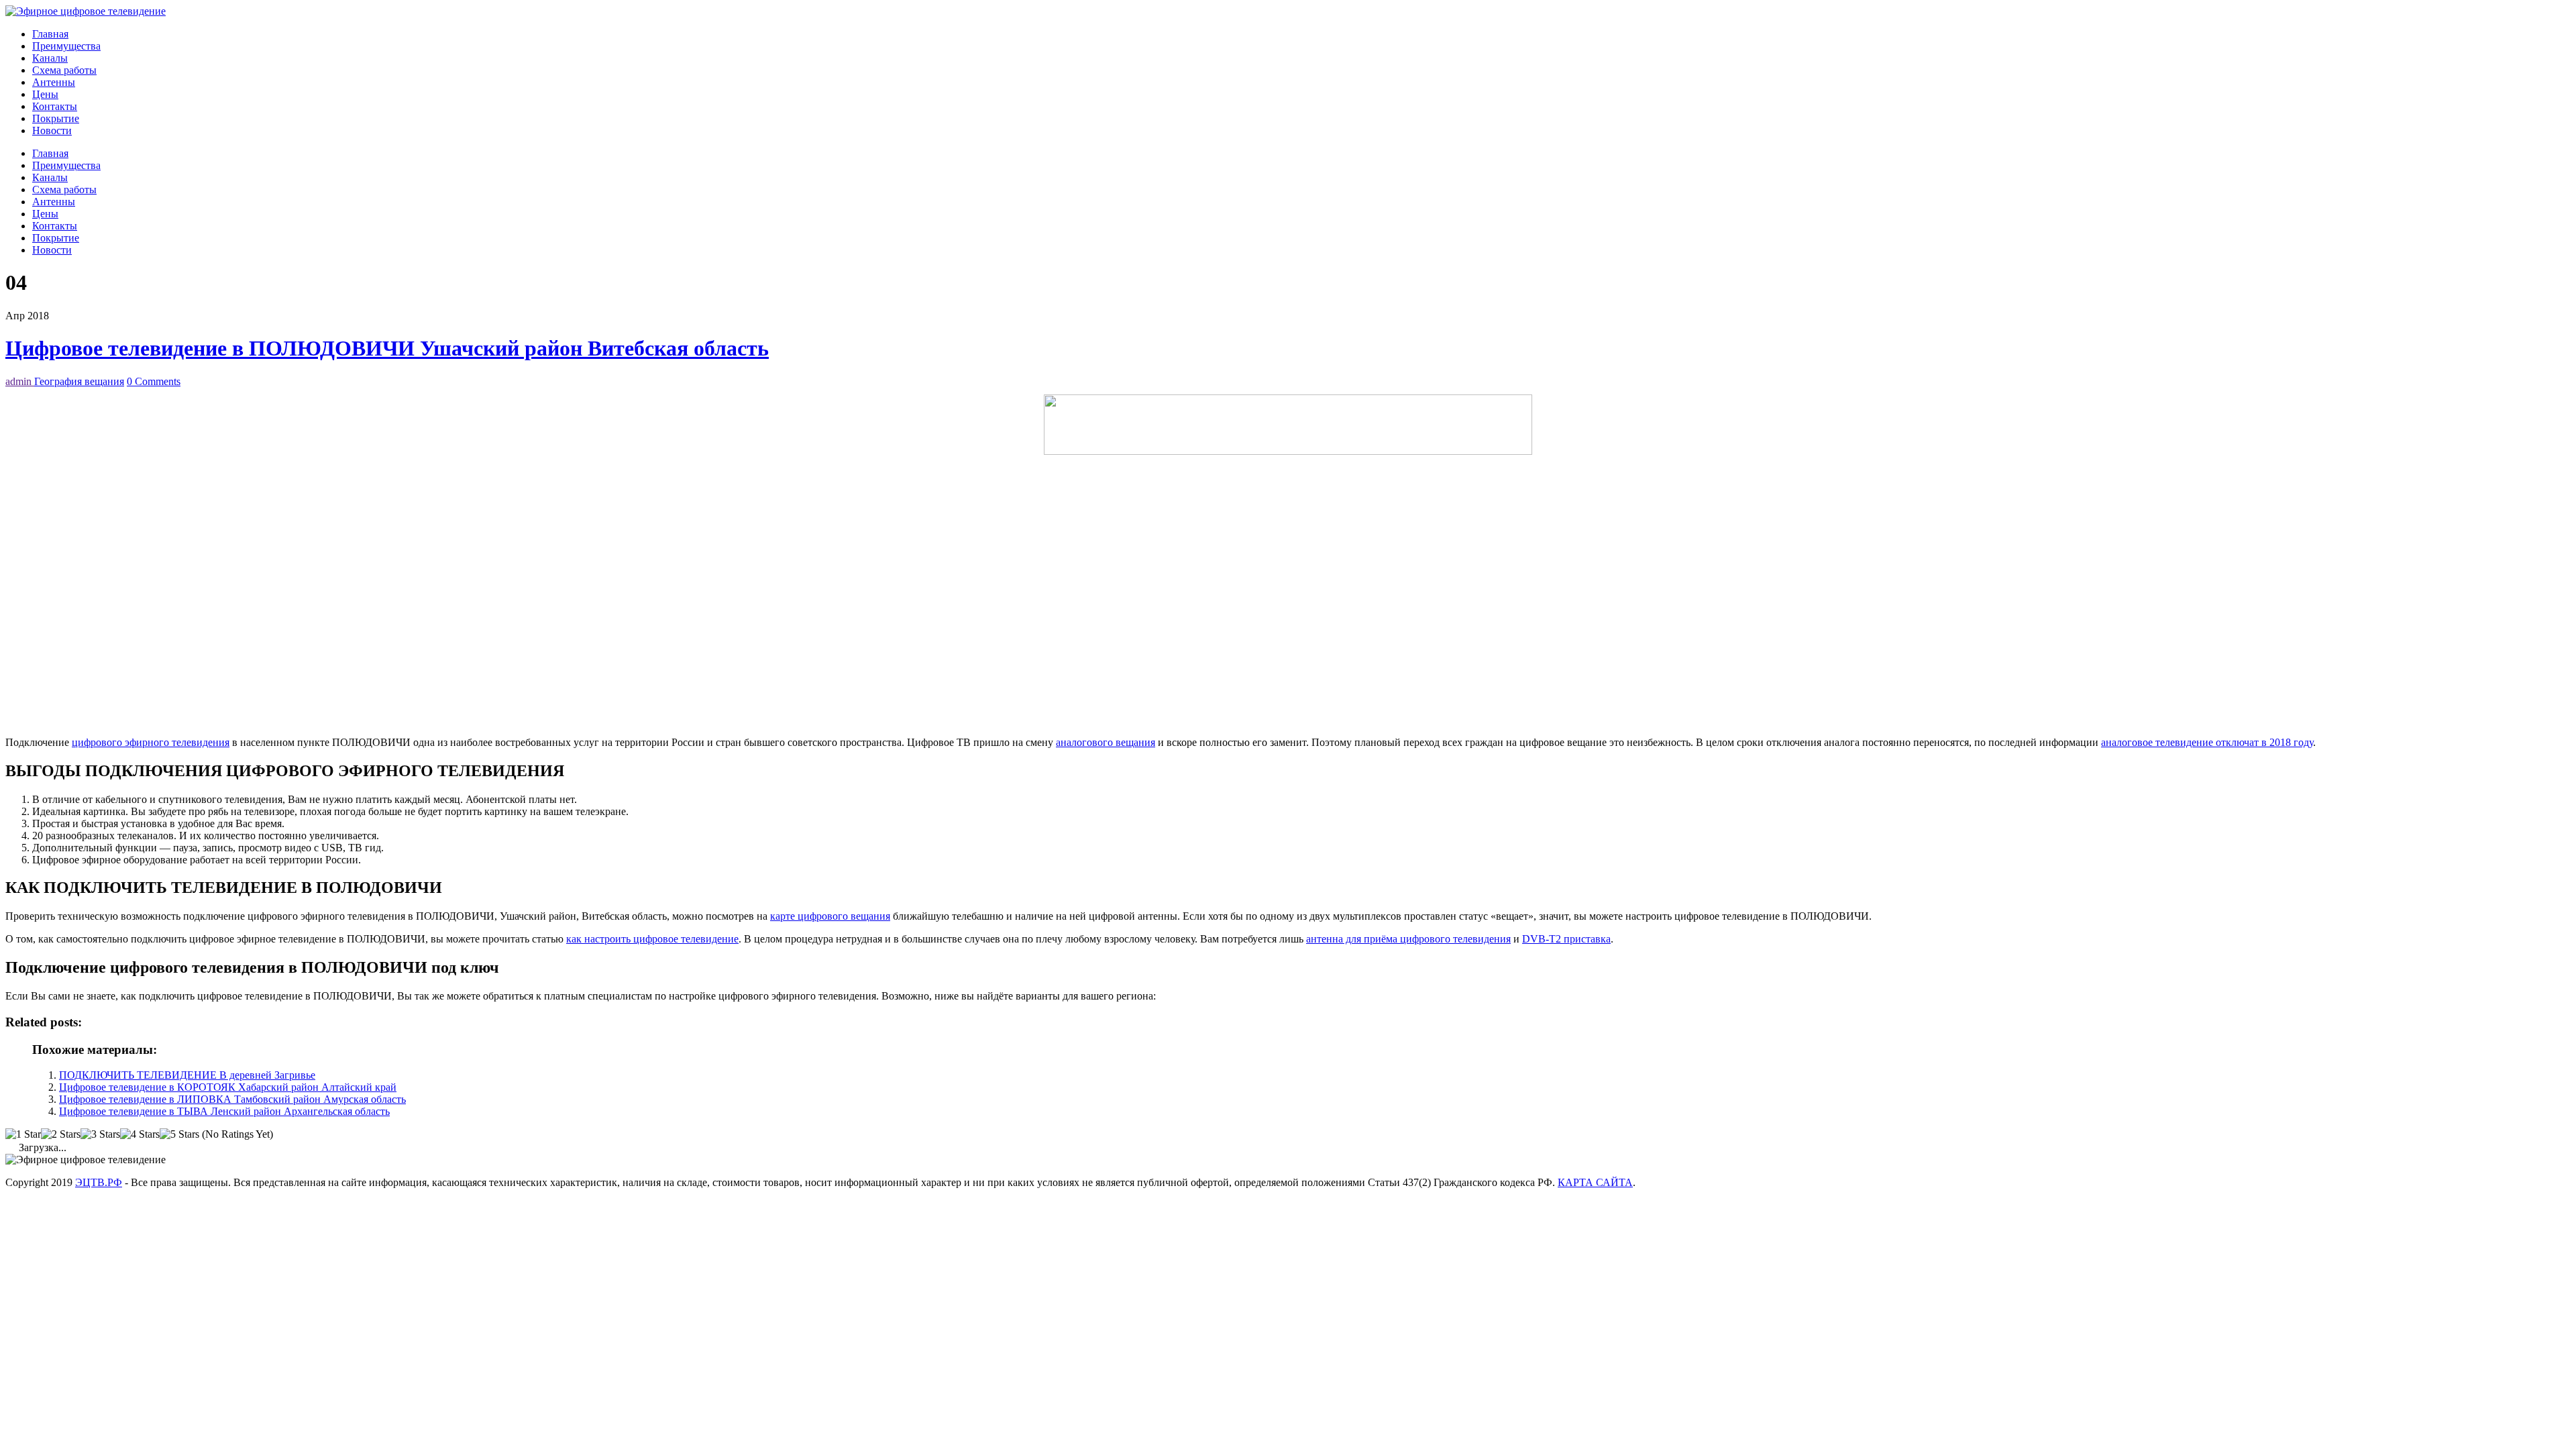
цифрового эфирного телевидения (151, 742)
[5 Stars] (179, 1134)
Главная (50, 34)
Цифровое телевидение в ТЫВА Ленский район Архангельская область (224, 1111)
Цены (45, 94)
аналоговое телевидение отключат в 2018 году (2207, 742)
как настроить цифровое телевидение (652, 939)
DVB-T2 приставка (1566, 939)
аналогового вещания (1106, 742)
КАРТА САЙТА (1595, 1182)
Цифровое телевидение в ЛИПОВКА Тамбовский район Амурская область (232, 1099)
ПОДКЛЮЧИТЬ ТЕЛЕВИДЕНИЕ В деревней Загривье (187, 1075)
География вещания (79, 381)
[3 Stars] (100, 1134)
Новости (52, 130)
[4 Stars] (140, 1134)
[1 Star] (23, 1134)
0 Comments (154, 381)
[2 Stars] (61, 1134)
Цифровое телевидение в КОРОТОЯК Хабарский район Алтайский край (228, 1087)
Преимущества (66, 46)
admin (20, 381)
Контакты (55, 106)
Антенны (54, 82)
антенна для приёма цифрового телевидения (1408, 939)
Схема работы (64, 70)
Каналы (50, 58)
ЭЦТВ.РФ (99, 1182)
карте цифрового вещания (830, 916)
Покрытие (56, 118)
